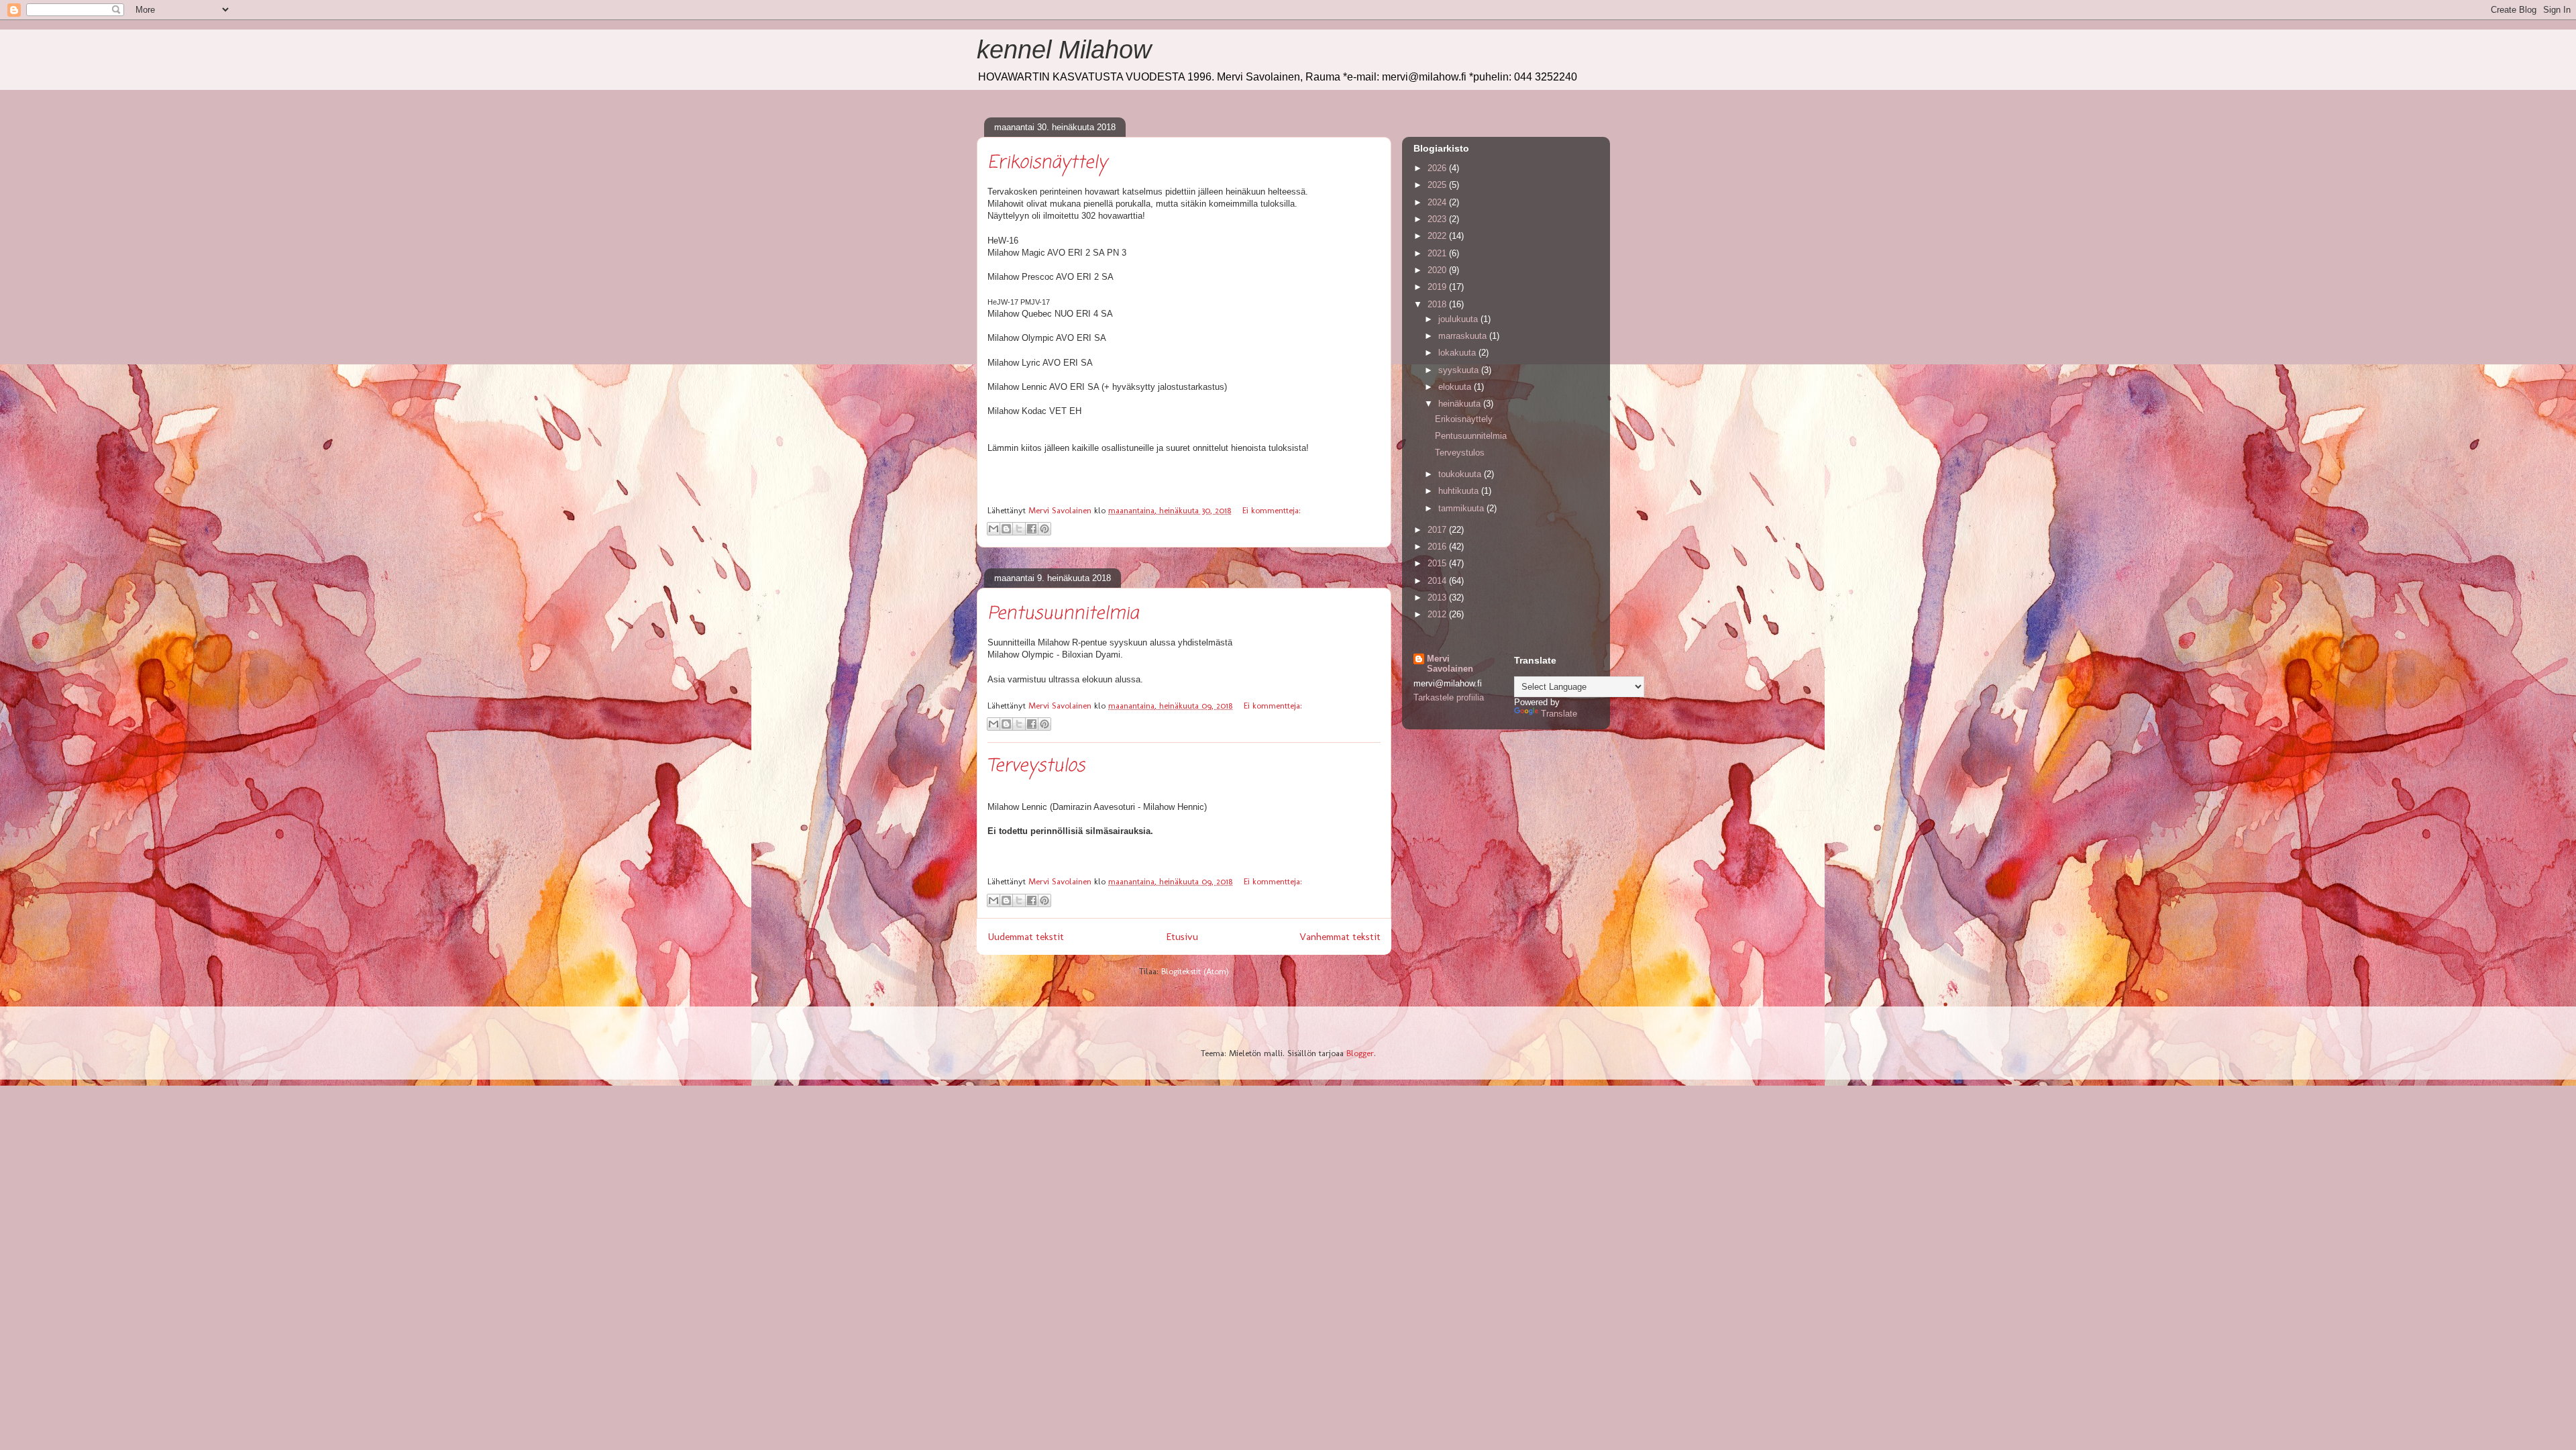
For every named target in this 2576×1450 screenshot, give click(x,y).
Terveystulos (1036, 766)
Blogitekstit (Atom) (1195, 971)
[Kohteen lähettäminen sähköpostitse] (994, 529)
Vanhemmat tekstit (1340, 936)
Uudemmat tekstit (1026, 936)
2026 (1438, 168)
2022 (1438, 236)
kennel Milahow (1064, 50)
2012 (1438, 614)
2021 (1438, 253)
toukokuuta (1461, 474)
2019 (1438, 287)
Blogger (1360, 1053)
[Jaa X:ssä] (1019, 529)
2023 (1438, 219)
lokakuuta (1458, 353)
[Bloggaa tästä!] (1006, 529)
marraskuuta (1464, 336)
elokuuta (1456, 387)
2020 (1438, 270)
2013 (1438, 598)
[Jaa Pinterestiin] (1044, 529)
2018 (1438, 304)
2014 (1438, 581)
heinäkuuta (1461, 404)
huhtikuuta (1460, 491)
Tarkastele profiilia (1449, 697)
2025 (1438, 185)
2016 (1438, 547)
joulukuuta (1459, 319)
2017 (1438, 530)
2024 (1438, 202)
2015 (1438, 563)
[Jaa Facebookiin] (1032, 529)
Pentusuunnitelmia (1063, 614)
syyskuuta (1460, 370)
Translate (1559, 714)
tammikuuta (1462, 508)
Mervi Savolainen (1450, 664)
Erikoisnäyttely (1047, 163)
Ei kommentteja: (1272, 510)
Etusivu (1182, 936)
